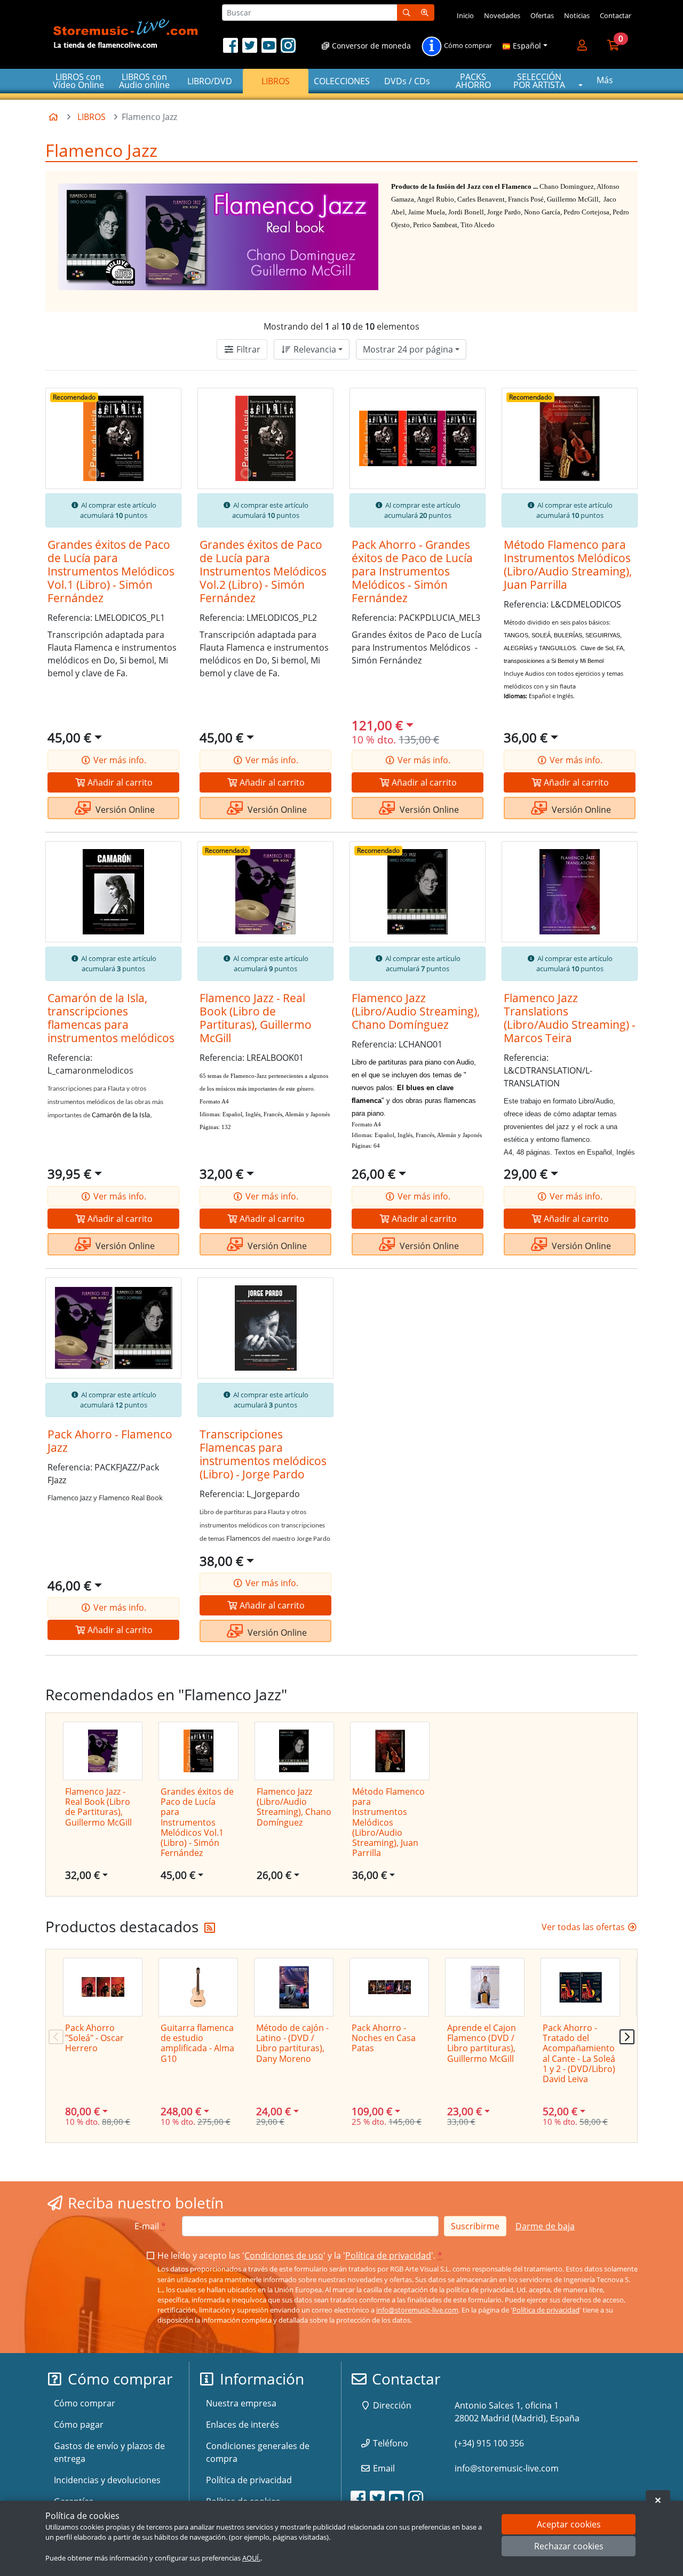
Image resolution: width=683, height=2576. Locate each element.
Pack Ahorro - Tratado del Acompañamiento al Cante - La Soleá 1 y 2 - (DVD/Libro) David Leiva (579, 2053)
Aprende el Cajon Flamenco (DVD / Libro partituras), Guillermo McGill (482, 2043)
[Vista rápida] (164, 404)
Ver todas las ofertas (584, 1927)
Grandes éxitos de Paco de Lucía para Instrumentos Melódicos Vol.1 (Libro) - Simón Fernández (111, 571)
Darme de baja (545, 2226)
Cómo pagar (79, 2425)
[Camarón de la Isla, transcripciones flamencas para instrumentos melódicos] (113, 892)
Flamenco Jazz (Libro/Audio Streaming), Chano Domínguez (416, 1011)
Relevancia (314, 349)
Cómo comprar (467, 46)
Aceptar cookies (569, 2524)
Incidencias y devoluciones (107, 2480)
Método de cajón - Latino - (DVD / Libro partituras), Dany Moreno (292, 2043)
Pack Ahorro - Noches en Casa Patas (384, 2038)
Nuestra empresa (241, 2403)
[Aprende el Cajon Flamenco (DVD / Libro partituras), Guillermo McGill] (485, 1987)
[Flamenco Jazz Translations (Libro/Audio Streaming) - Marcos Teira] (570, 892)
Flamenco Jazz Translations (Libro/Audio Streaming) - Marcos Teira (570, 1018)
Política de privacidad (388, 2255)
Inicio (465, 15)
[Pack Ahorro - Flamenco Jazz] (113, 1328)
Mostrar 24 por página (408, 349)
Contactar (616, 15)
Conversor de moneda (370, 46)
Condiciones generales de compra (258, 2452)
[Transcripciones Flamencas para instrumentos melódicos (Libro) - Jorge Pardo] (265, 1328)
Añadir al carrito (119, 782)
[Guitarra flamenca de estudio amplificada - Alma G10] (198, 1987)
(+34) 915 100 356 (489, 2443)
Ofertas (542, 15)
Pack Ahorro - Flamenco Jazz (110, 1441)
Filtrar (247, 349)
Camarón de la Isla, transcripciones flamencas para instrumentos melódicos (111, 1018)
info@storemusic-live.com (417, 2310)
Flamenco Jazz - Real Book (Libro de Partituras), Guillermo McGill (256, 1018)
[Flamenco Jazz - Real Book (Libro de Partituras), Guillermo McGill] (265, 892)
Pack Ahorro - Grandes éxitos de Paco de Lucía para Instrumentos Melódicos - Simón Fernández (412, 571)
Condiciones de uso (284, 2255)
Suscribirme (475, 2226)
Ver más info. (119, 760)
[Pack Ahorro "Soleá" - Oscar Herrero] (103, 1987)
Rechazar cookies (569, 2547)
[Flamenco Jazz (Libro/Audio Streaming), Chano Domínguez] (418, 892)
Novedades (502, 15)
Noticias (577, 15)
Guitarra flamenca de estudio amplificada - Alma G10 (197, 2043)
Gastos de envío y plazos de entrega (109, 2452)
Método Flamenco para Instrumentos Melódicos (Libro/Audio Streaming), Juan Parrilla (568, 565)
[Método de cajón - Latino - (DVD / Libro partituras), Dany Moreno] (294, 1987)
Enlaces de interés (243, 2425)
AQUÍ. (251, 2558)
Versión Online (124, 810)
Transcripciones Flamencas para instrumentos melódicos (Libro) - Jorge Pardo (263, 1454)
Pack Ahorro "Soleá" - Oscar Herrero (94, 2038)
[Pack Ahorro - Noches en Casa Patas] (389, 1987)
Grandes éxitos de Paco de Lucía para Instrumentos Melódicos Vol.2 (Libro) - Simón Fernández (263, 571)
